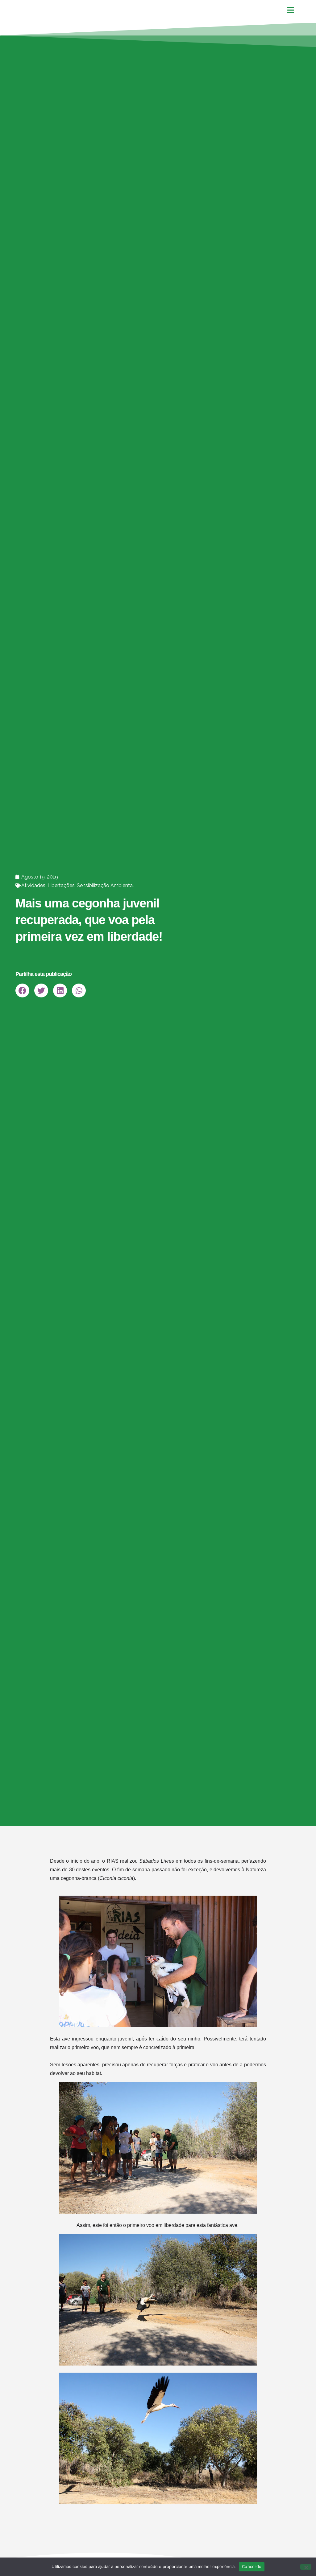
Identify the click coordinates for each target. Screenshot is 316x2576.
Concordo (252, 2566)
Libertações (61, 885)
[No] (306, 2567)
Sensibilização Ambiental (105, 885)
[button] (22, 990)
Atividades (33, 885)
